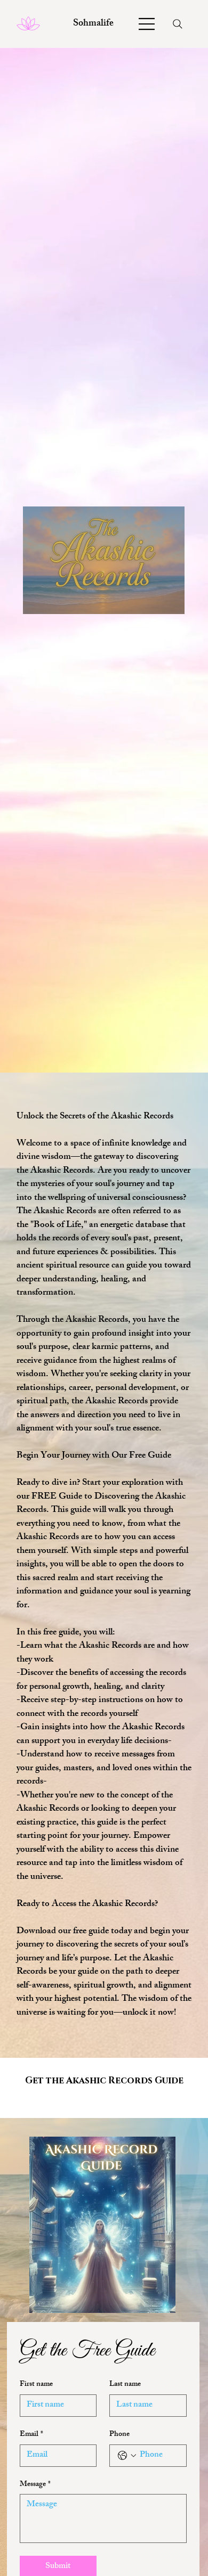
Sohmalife (93, 24)
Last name (125, 2385)
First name (36, 2385)
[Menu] (147, 24)
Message (35, 2485)
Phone (119, 2435)
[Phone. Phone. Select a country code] (127, 2456)
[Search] (178, 24)
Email (31, 2435)
